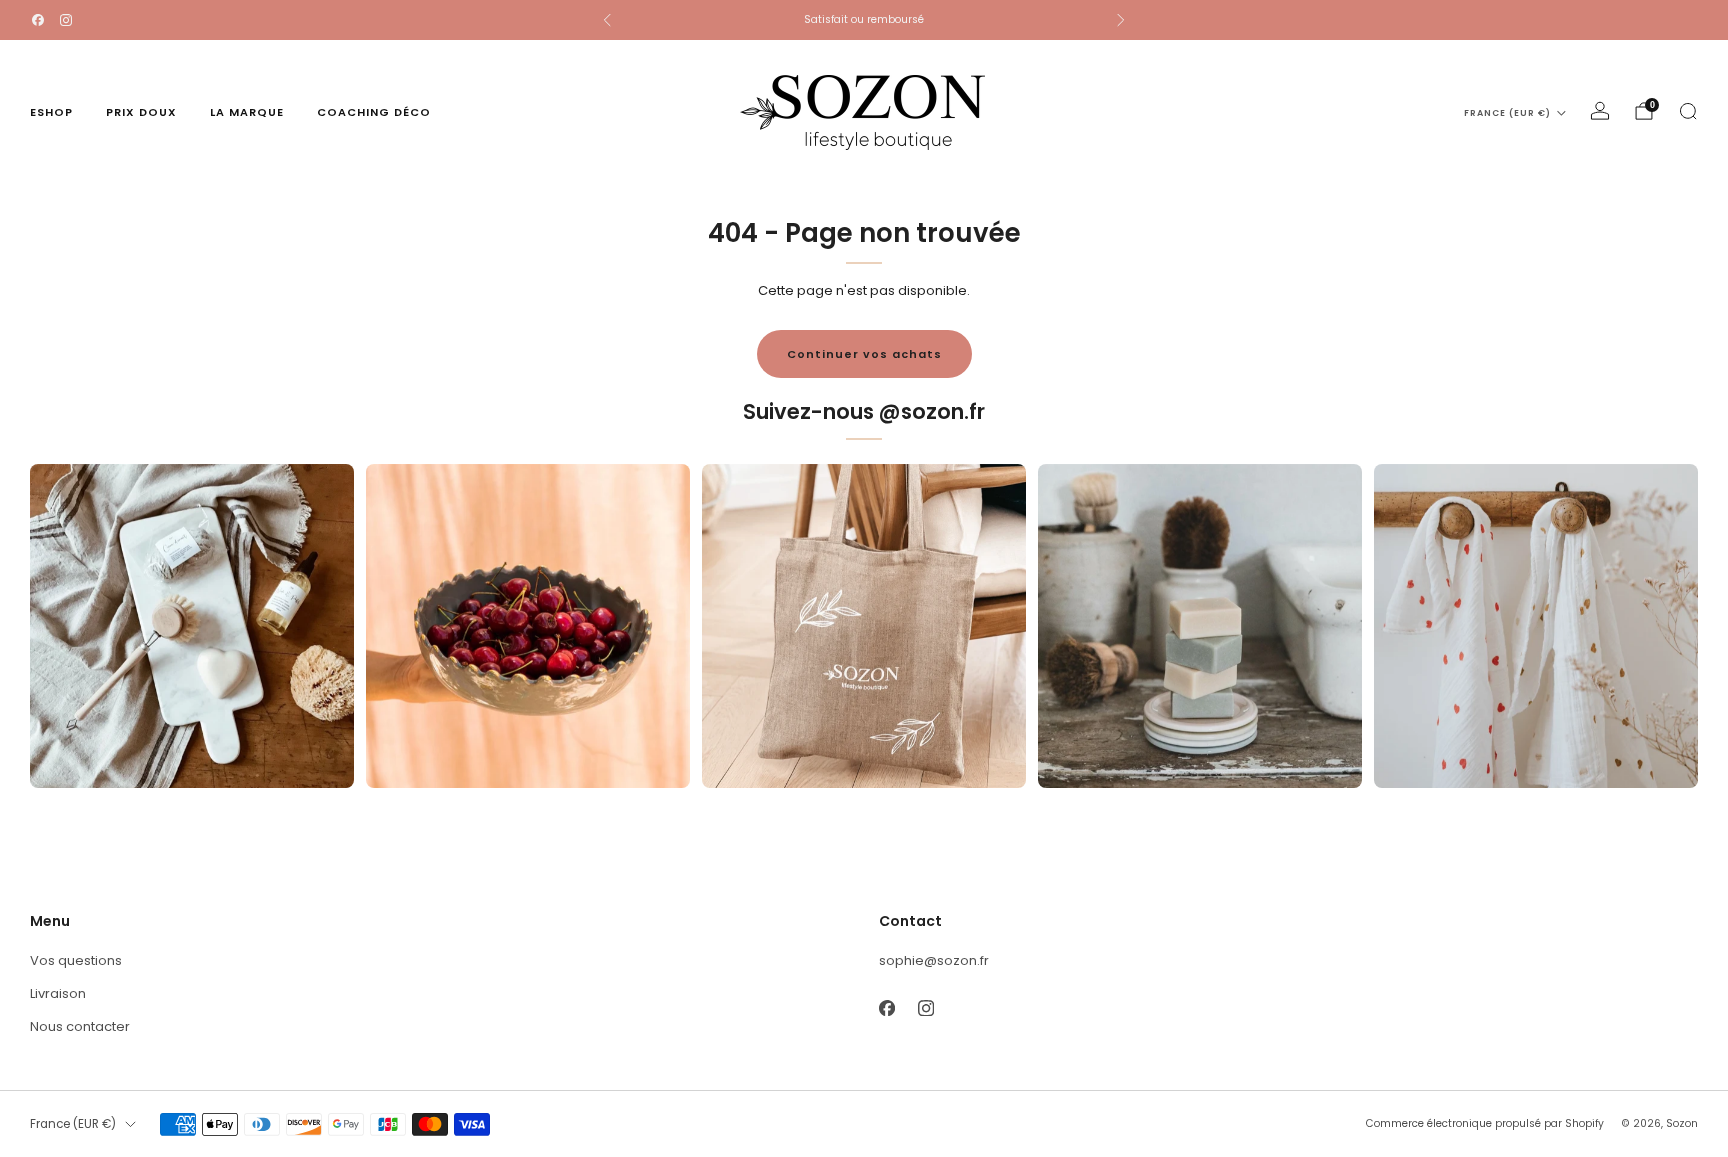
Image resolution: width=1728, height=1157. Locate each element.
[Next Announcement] (1121, 20)
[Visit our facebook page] (38, 20)
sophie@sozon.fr (934, 960)
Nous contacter (80, 1026)
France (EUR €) (1507, 113)
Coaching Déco (374, 112)
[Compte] (1600, 111)
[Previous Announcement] (607, 20)
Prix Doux (141, 112)
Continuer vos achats (864, 354)
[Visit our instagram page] (66, 20)
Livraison (58, 993)
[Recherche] (1688, 111)
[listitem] (864, 20)
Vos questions (76, 960)
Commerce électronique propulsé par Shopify (1485, 1123)
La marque (247, 112)
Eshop (51, 112)
